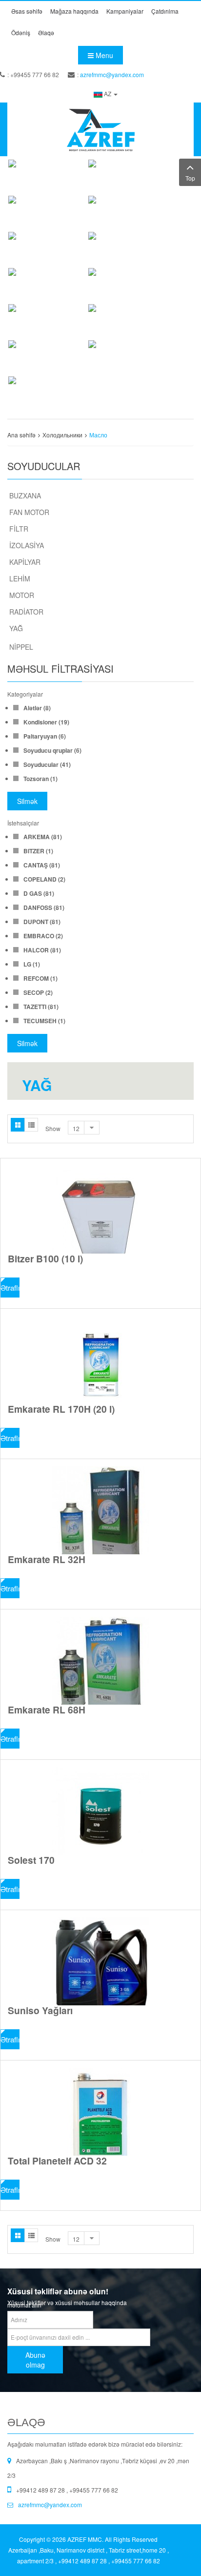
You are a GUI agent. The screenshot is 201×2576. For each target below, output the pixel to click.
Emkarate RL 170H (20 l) (61, 1409)
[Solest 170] (100, 1811)
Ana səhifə (21, 435)
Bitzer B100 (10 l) (45, 1258)
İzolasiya (27, 545)
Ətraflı (10, 1288)
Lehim (20, 578)
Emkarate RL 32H (47, 1559)
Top (190, 178)
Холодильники (62, 435)
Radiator (26, 612)
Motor (22, 595)
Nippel (21, 647)
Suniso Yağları (40, 2010)
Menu (103, 55)
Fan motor (29, 512)
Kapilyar (25, 562)
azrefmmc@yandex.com (112, 74)
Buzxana (25, 495)
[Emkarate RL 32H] (100, 1510)
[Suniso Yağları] (100, 1961)
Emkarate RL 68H (47, 1710)
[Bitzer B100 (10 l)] (100, 1210)
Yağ (16, 628)
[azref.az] (100, 129)
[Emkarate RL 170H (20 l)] (100, 1360)
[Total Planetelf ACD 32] (100, 2112)
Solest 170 (31, 1860)
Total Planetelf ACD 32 (57, 2161)
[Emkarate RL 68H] (100, 1661)
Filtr (19, 529)
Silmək (27, 801)
